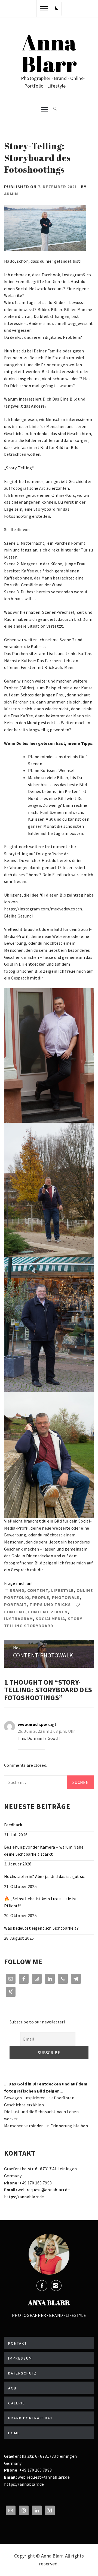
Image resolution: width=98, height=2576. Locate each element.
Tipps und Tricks (50, 1604)
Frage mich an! (18, 1583)
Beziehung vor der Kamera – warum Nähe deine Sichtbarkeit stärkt (44, 1850)
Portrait (15, 1604)
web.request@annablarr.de (43, 2190)
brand (17, 1590)
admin (11, 194)
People (41, 1597)
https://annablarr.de (24, 2197)
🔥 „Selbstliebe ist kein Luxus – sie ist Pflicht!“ (41, 1902)
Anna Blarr (49, 53)
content (38, 1590)
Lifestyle (62, 1590)
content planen (48, 1612)
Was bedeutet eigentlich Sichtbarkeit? (41, 1928)
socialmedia (50, 1619)
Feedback (13, 1825)
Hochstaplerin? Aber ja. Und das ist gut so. (45, 1876)
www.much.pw (32, 1724)
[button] (57, 8)
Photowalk (66, 1597)
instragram (19, 1619)
